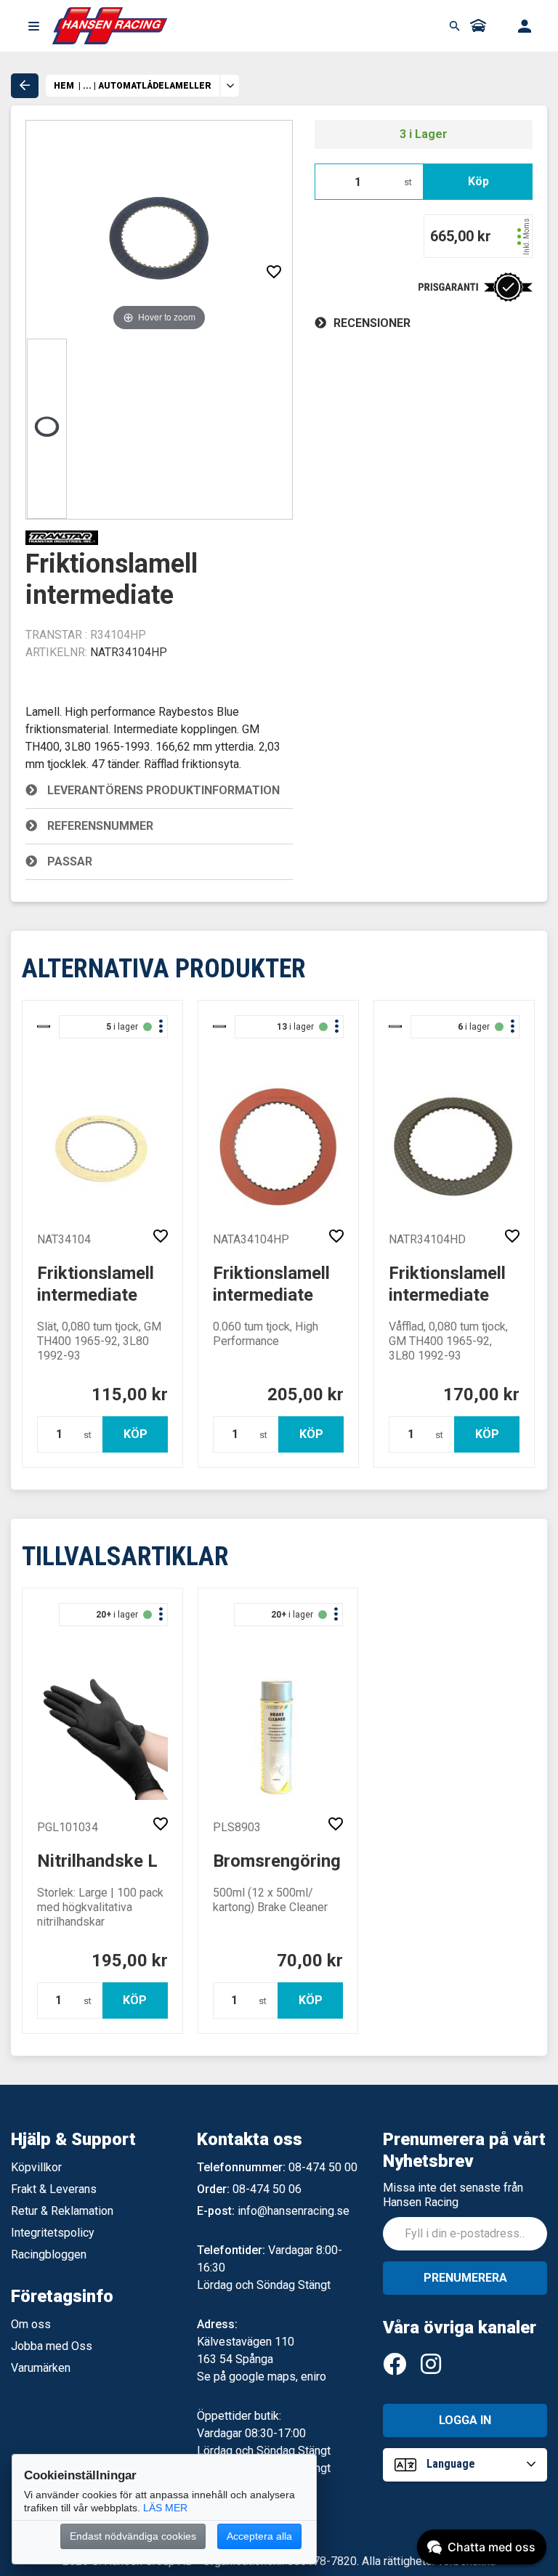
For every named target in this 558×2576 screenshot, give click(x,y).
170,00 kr (481, 1394)
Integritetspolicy (53, 2233)
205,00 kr (306, 1394)
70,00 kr (310, 1961)
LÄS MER (165, 2508)
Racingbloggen (49, 2254)
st (408, 182)
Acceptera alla (259, 2536)
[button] (33, 26)
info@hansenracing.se (294, 2211)
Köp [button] (478, 181)
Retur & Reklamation (62, 2211)
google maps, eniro (278, 2377)
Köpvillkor (36, 2167)
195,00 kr (130, 1961)
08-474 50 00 (323, 2167)
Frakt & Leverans (54, 2189)
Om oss (31, 2324)
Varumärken (41, 2368)
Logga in (465, 2420)
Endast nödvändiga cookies (133, 2536)
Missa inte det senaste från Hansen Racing (453, 2195)
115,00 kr (130, 1394)
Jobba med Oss (52, 2346)
